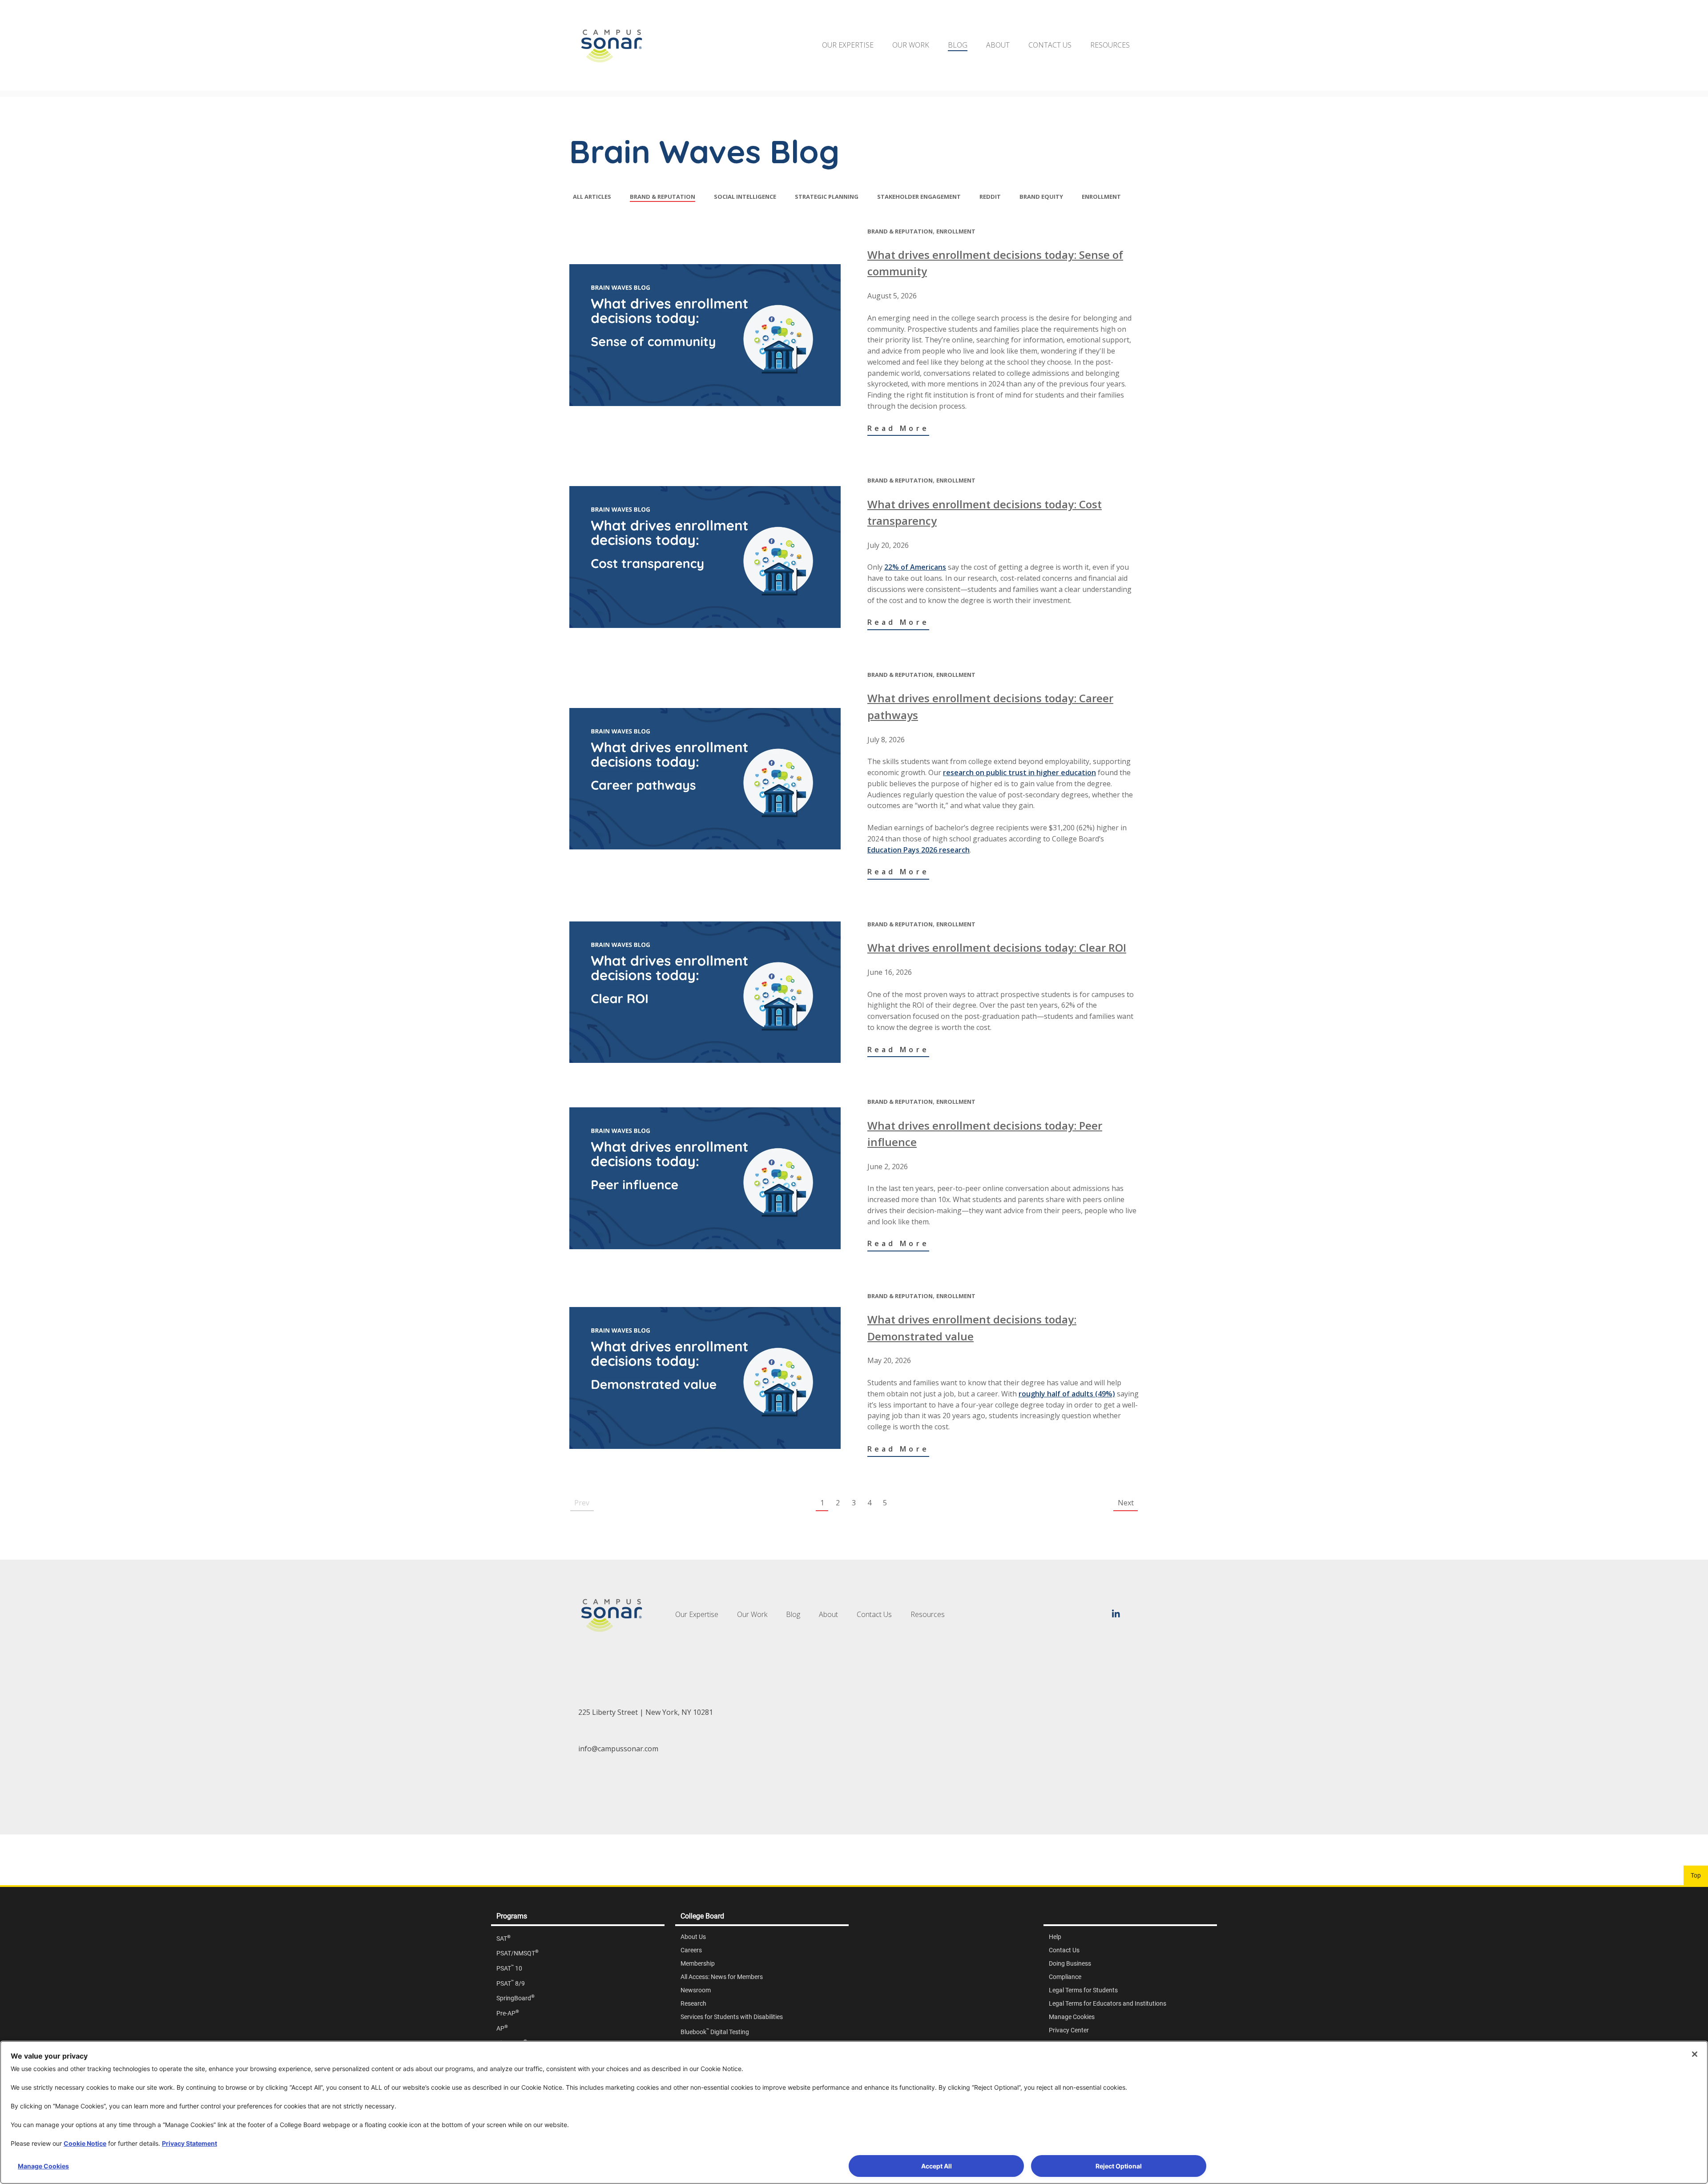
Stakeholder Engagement (919, 197)
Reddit (990, 197)
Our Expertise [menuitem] (697, 1614)
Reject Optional (1119, 2166)
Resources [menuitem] (928, 1614)
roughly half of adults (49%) (1067, 1394)
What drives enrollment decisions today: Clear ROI (997, 947)
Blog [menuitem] (793, 1614)
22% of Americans (915, 567)
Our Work (911, 45)
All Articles (592, 197)
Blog (958, 45)
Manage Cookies (43, 2166)
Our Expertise (848, 45)
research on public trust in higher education (1019, 772)
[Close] (1695, 2054)
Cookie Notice (85, 2143)
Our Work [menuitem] (752, 1614)
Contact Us (1050, 45)
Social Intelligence (745, 197)
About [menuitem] (828, 1614)
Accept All (937, 2166)
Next (1126, 1503)
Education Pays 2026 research (918, 850)
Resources (1110, 45)
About (998, 45)
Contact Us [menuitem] (874, 1614)
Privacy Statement (189, 2143)
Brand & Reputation (663, 197)
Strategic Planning (827, 197)
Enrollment (1101, 197)
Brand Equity (1041, 197)
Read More (898, 428)
